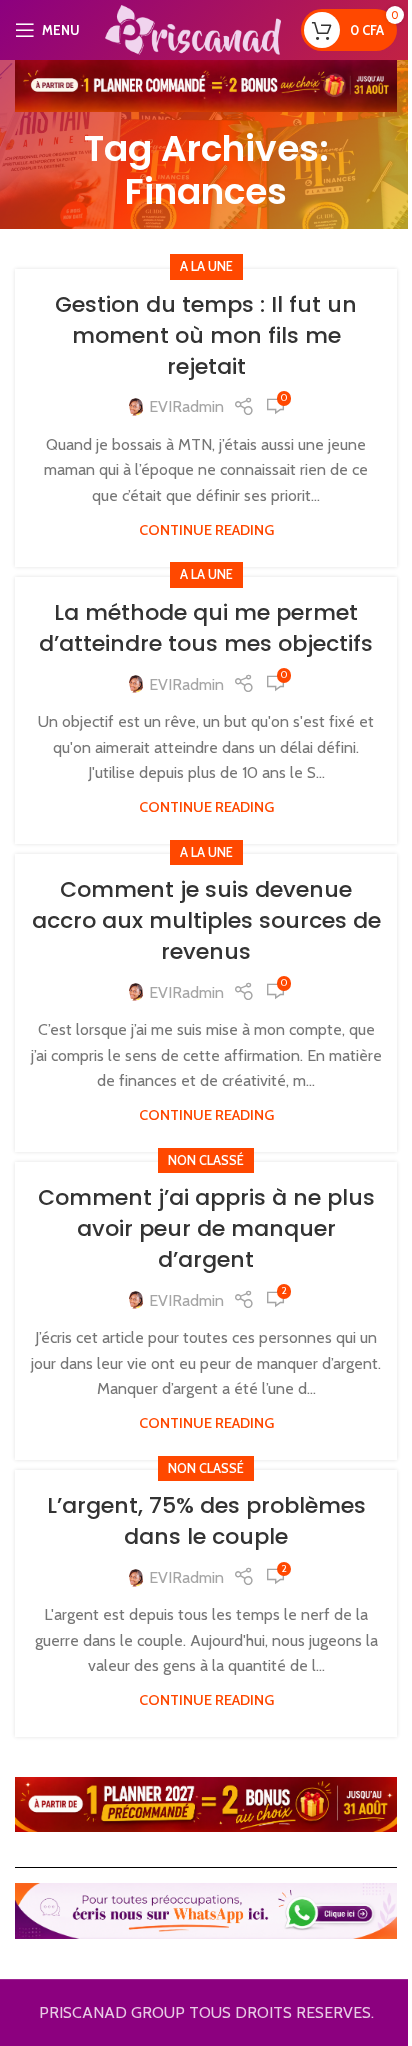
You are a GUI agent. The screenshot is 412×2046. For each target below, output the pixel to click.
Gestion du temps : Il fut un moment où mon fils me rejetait (206, 335)
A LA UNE (206, 266)
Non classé (206, 1160)
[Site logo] (193, 28)
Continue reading (206, 530)
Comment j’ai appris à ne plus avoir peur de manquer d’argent (206, 1228)
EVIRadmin (186, 406)
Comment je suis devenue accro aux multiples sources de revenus (206, 920)
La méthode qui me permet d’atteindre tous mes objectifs (206, 628)
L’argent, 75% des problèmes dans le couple (206, 1521)
